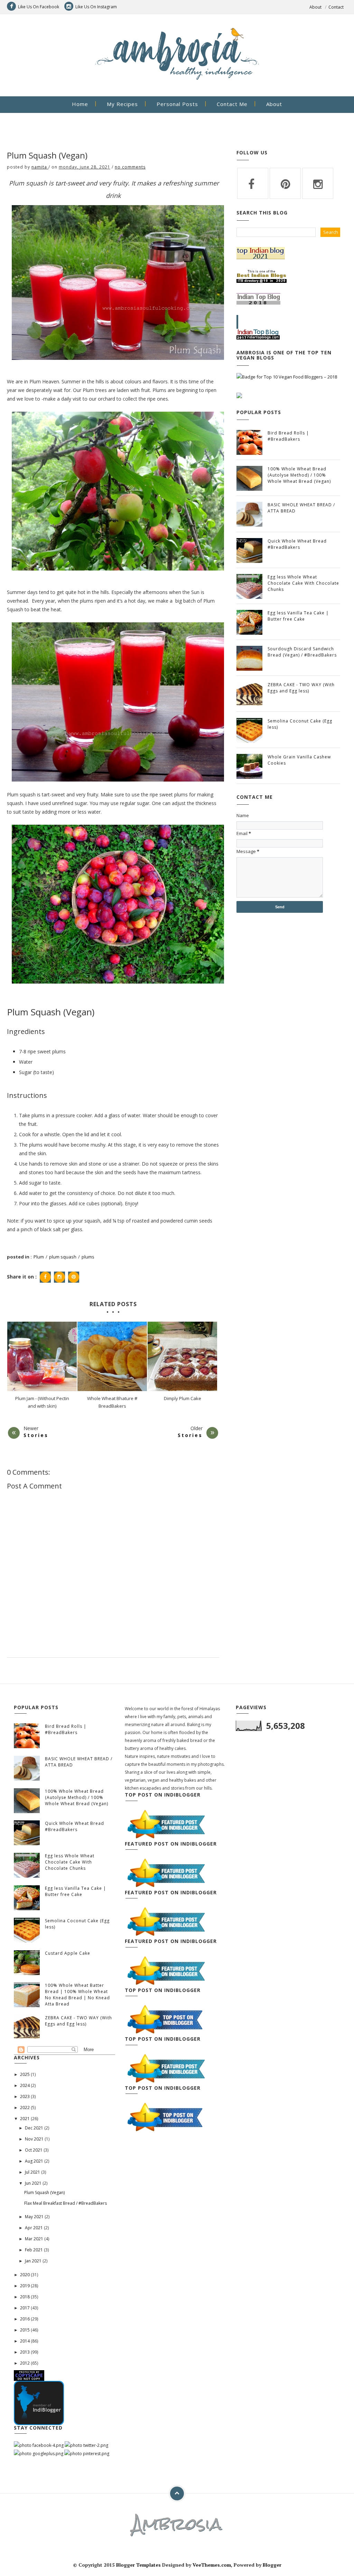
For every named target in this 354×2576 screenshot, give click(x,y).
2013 (25, 2352)
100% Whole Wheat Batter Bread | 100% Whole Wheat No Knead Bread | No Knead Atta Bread (77, 1995)
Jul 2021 (33, 2172)
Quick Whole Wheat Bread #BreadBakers (297, 544)
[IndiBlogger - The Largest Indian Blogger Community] (39, 2402)
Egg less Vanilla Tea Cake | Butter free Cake (298, 616)
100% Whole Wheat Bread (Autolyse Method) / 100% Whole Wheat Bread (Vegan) (299, 475)
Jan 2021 (34, 2261)
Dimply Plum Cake (183, 1398)
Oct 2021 (34, 2150)
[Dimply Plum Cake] (182, 1356)
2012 (25, 2363)
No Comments (130, 167)
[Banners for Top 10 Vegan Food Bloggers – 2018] (287, 376)
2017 (25, 2308)
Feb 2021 (34, 2250)
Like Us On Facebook (39, 7)
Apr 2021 (34, 2228)
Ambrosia (177, 2524)
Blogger (272, 2565)
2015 (25, 2330)
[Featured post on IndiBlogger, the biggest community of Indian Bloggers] (165, 1824)
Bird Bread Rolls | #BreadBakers (288, 436)
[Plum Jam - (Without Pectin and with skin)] (42, 1356)
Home (80, 104)
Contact (336, 7)
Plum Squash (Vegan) (44, 2192)
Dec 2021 (35, 2128)
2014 (25, 2341)
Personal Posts (177, 104)
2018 (25, 2297)
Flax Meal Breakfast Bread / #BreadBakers (66, 2203)
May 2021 (35, 2217)
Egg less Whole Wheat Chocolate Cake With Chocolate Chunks (303, 583)
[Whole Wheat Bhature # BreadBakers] (112, 1356)
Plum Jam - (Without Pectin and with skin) (42, 1402)
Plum (39, 1257)
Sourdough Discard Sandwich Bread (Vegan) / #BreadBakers (302, 652)
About (315, 7)
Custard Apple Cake (68, 1953)
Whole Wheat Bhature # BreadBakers (112, 1402)
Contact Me (232, 104)
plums (88, 1257)
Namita (40, 167)
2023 (25, 2096)
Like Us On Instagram (96, 7)
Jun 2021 (34, 2183)
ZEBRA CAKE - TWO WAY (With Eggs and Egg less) (301, 688)
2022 (25, 2108)
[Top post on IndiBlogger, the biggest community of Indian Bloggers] (165, 2019)
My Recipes (122, 104)
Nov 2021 (35, 2139)
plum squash (63, 1257)
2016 (25, 2319)
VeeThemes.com (212, 2565)
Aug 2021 (35, 2161)
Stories (36, 1435)
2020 (25, 2275)
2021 (25, 2119)
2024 (25, 2085)
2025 (25, 2074)
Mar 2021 (35, 2239)
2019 (25, 2286)
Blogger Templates (138, 2565)
